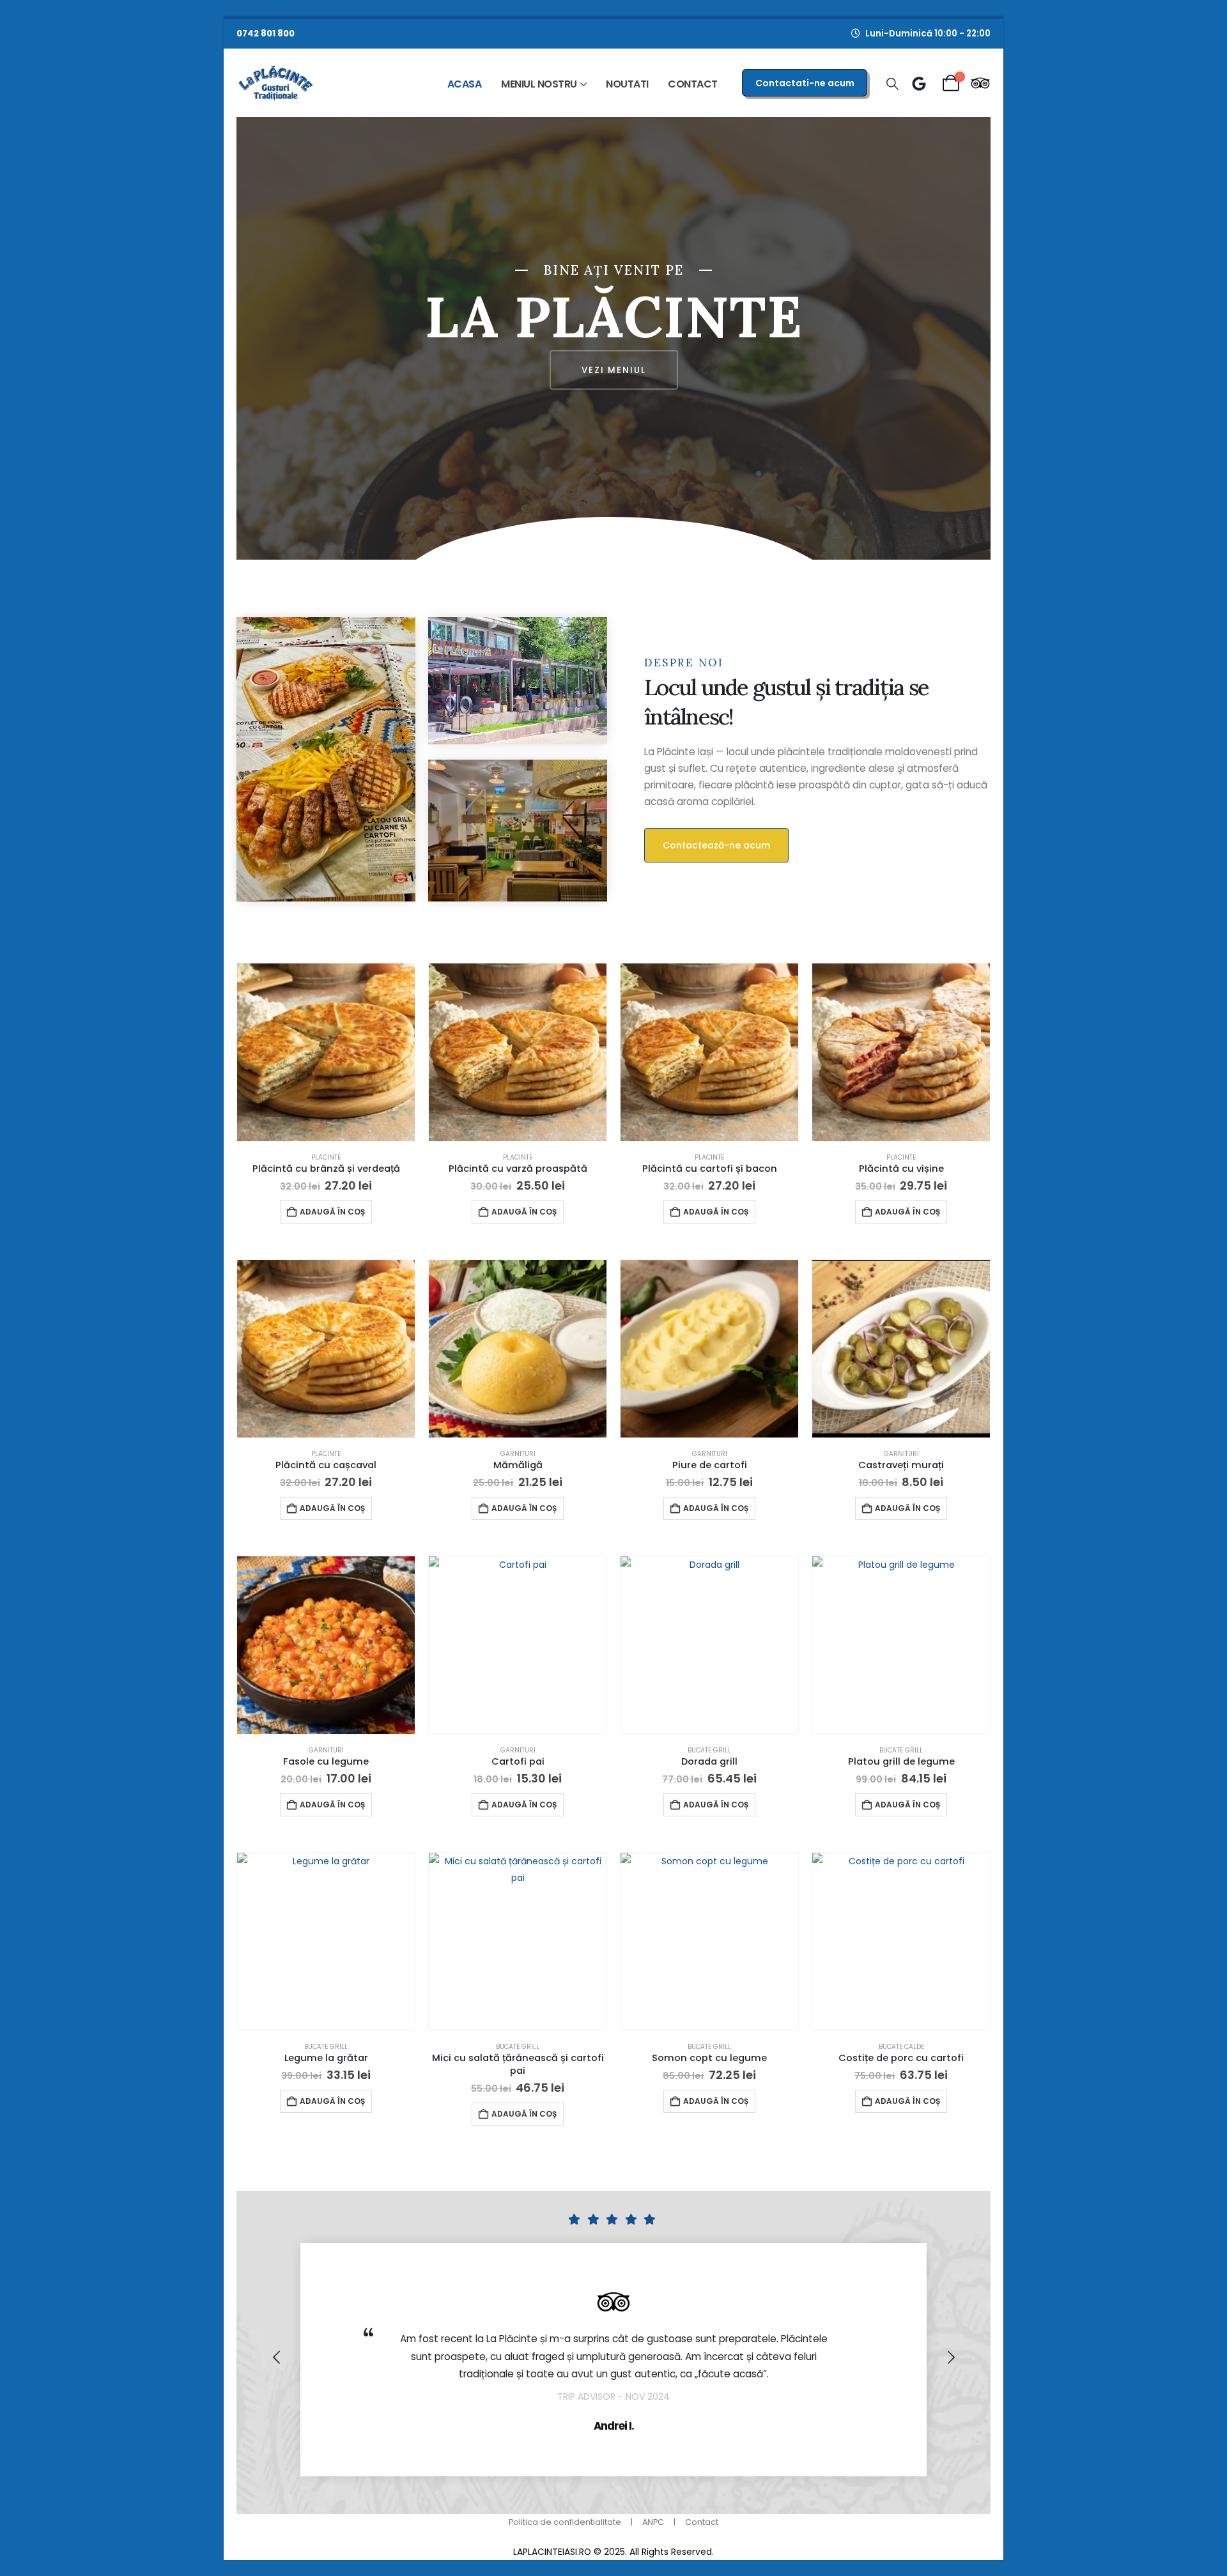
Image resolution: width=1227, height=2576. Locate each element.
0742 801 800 (266, 34)
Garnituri (518, 1454)
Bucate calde (901, 2047)
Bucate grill (709, 1750)
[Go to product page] (326, 1052)
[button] (892, 84)
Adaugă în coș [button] (332, 1212)
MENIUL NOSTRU (539, 84)
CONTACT (693, 84)
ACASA (465, 84)
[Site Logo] (276, 83)
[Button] (919, 84)
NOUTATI (627, 84)
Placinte (326, 1157)
